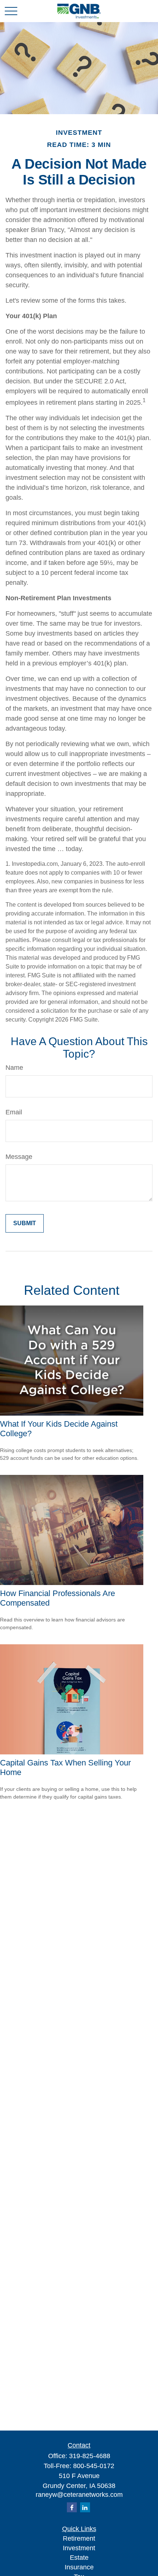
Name (14, 1068)
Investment (79, 2548)
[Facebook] (72, 2507)
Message (19, 1157)
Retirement (79, 2538)
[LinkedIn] (85, 2507)
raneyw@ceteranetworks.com (79, 2495)
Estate (79, 2558)
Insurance (79, 2567)
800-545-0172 (94, 2466)
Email (14, 1112)
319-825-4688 (90, 2456)
